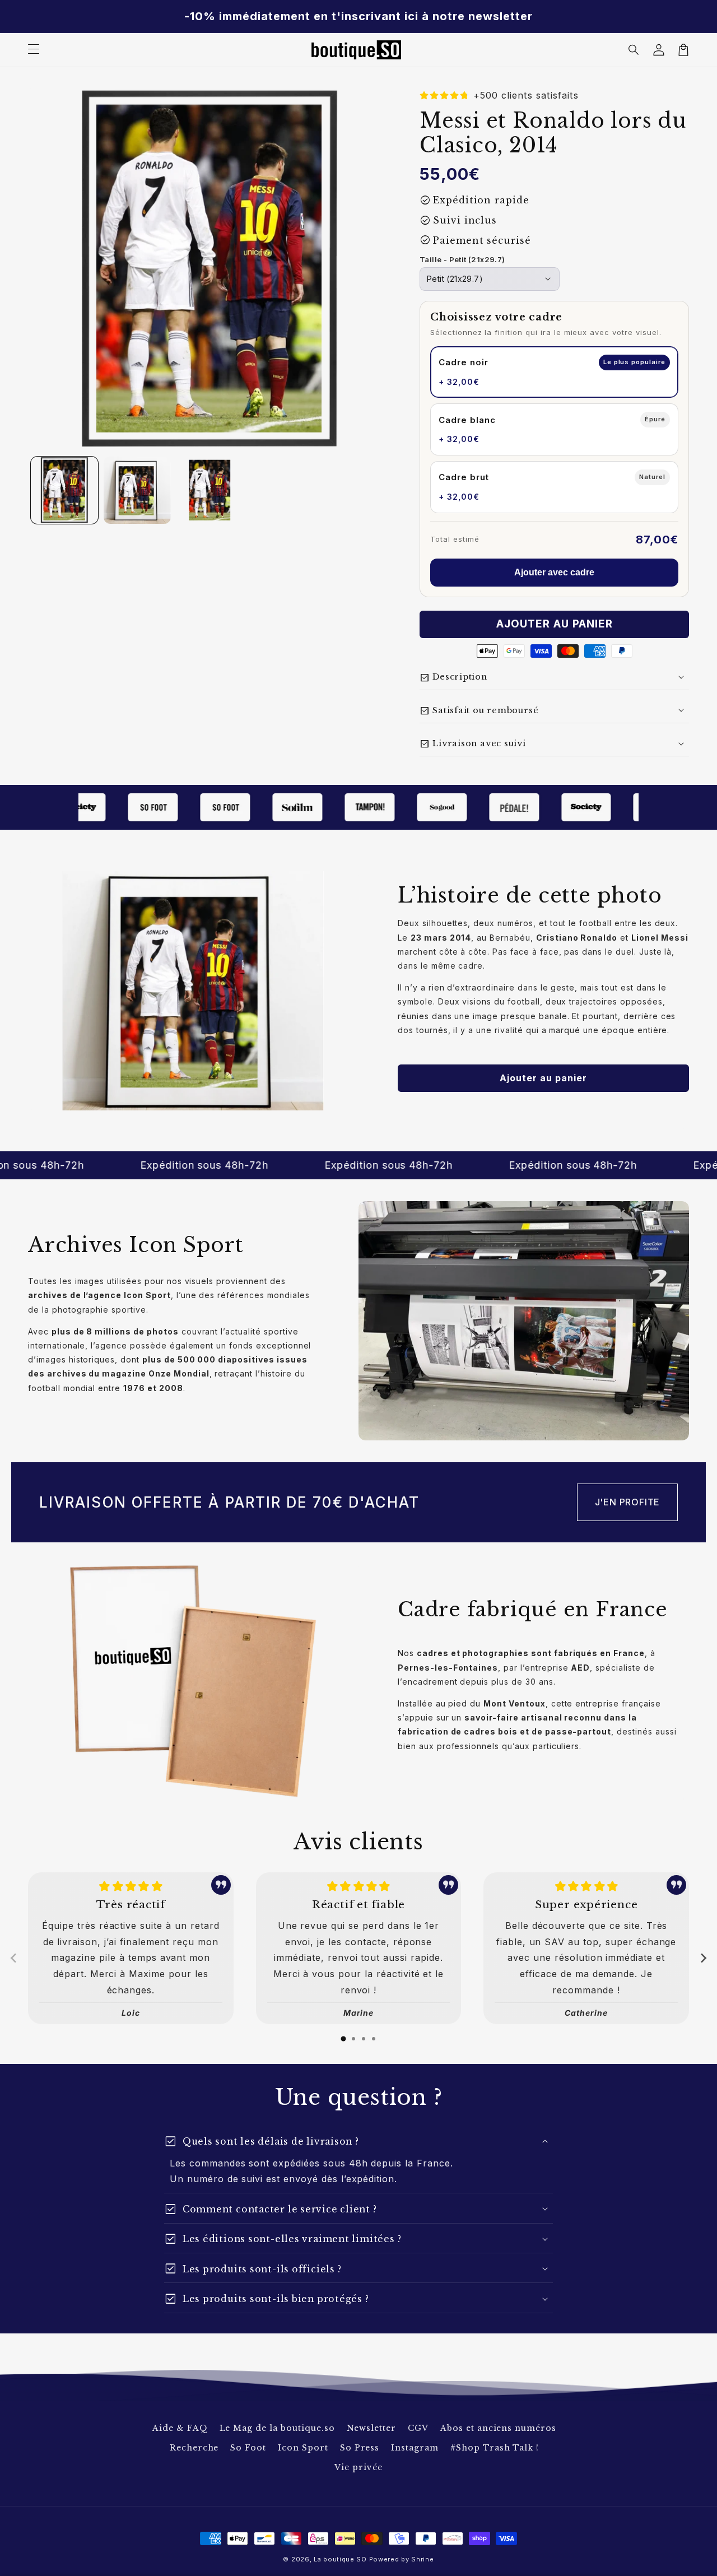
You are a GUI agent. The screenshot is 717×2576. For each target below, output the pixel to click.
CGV (418, 2428)
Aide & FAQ (180, 2428)
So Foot (248, 2448)
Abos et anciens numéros (498, 2428)
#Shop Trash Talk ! (495, 2448)
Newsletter (372, 2428)
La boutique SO (340, 2559)
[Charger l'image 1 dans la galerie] (64, 490)
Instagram (415, 2448)
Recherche (194, 2448)
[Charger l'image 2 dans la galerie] (137, 490)
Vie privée (358, 2467)
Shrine (422, 2559)
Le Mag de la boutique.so (277, 2428)
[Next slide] (703, 1958)
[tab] (343, 2039)
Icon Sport (303, 2448)
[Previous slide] (14, 1958)
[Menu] (34, 50)
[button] (634, 50)
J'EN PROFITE (628, 1502)
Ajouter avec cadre (554, 572)
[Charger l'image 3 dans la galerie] (210, 490)
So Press (360, 2448)
